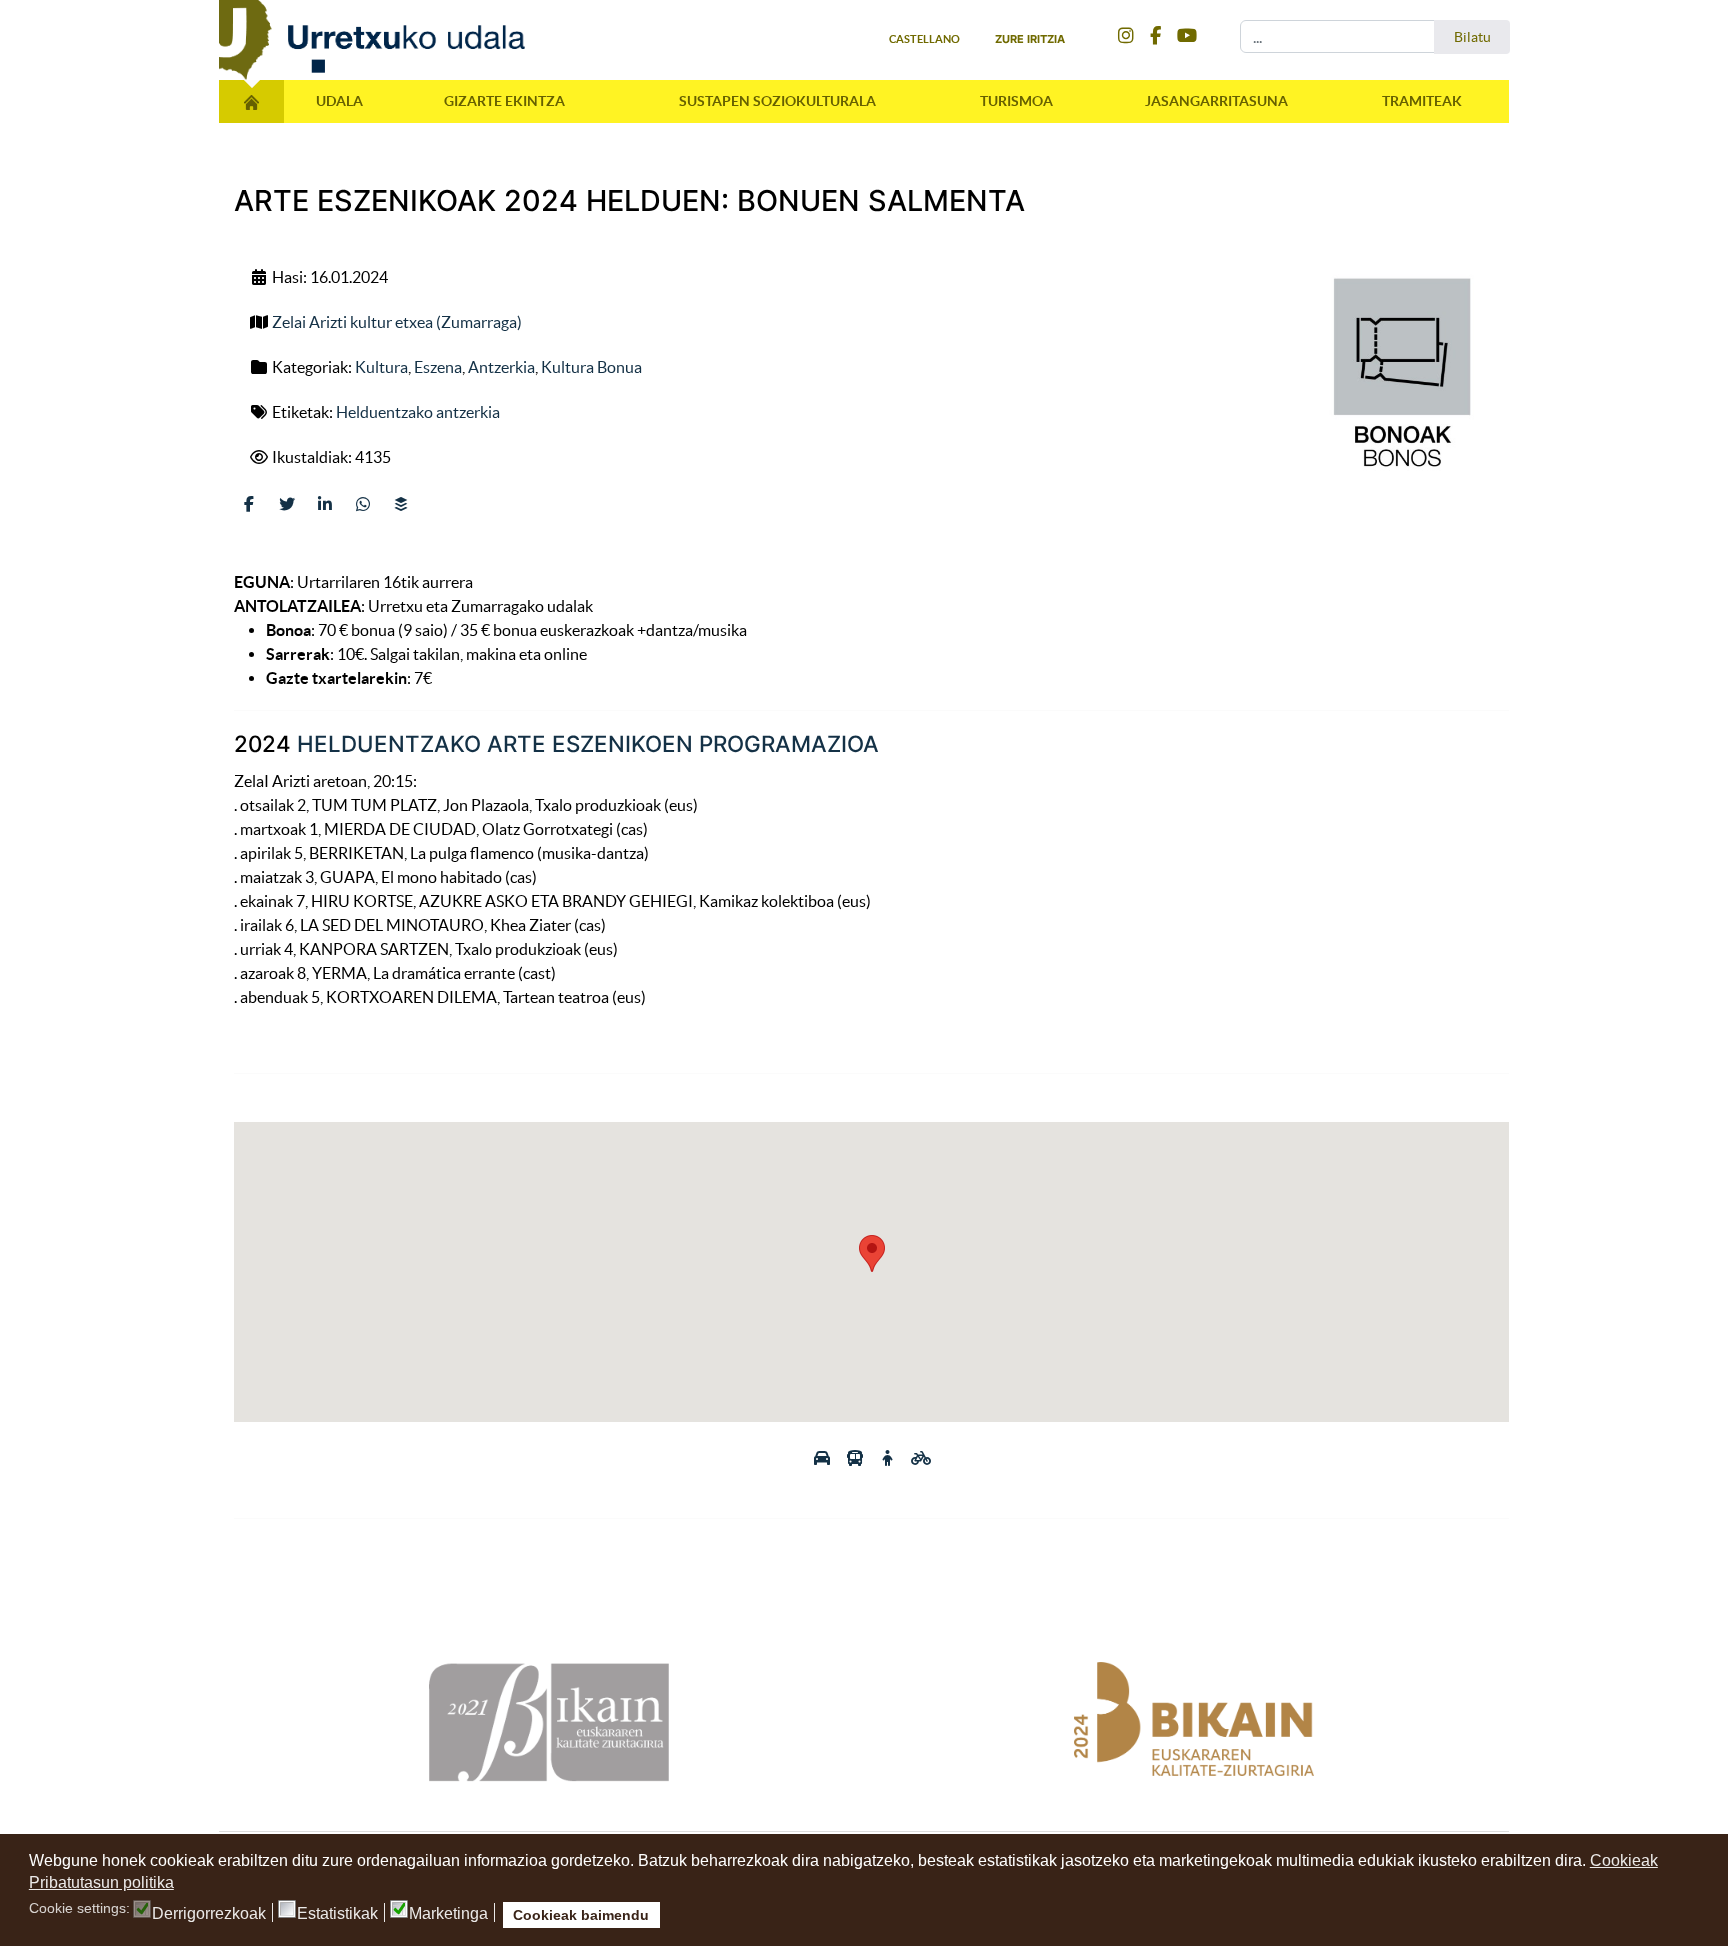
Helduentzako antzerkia (418, 412)
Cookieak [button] (1624, 1860)
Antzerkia (501, 367)
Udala (339, 101)
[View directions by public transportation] (856, 1458)
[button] (872, 1253)
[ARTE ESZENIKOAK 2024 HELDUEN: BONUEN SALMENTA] (1398, 376)
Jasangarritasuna (1216, 101)
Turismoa (1016, 101)
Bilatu (1472, 37)
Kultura (381, 367)
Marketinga (448, 1914)
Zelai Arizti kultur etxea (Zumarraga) (397, 322)
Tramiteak (1422, 101)
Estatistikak (337, 1914)
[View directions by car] (823, 1458)
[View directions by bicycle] (921, 1458)
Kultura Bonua (591, 367)
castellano (924, 39)
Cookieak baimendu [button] (581, 1915)
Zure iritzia (1030, 39)
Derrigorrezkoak (209, 1914)
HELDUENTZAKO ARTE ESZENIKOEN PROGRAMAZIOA (588, 743)
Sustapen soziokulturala (777, 101)
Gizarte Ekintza (504, 101)
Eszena (438, 367)
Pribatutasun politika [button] (101, 1882)
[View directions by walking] (889, 1458)
